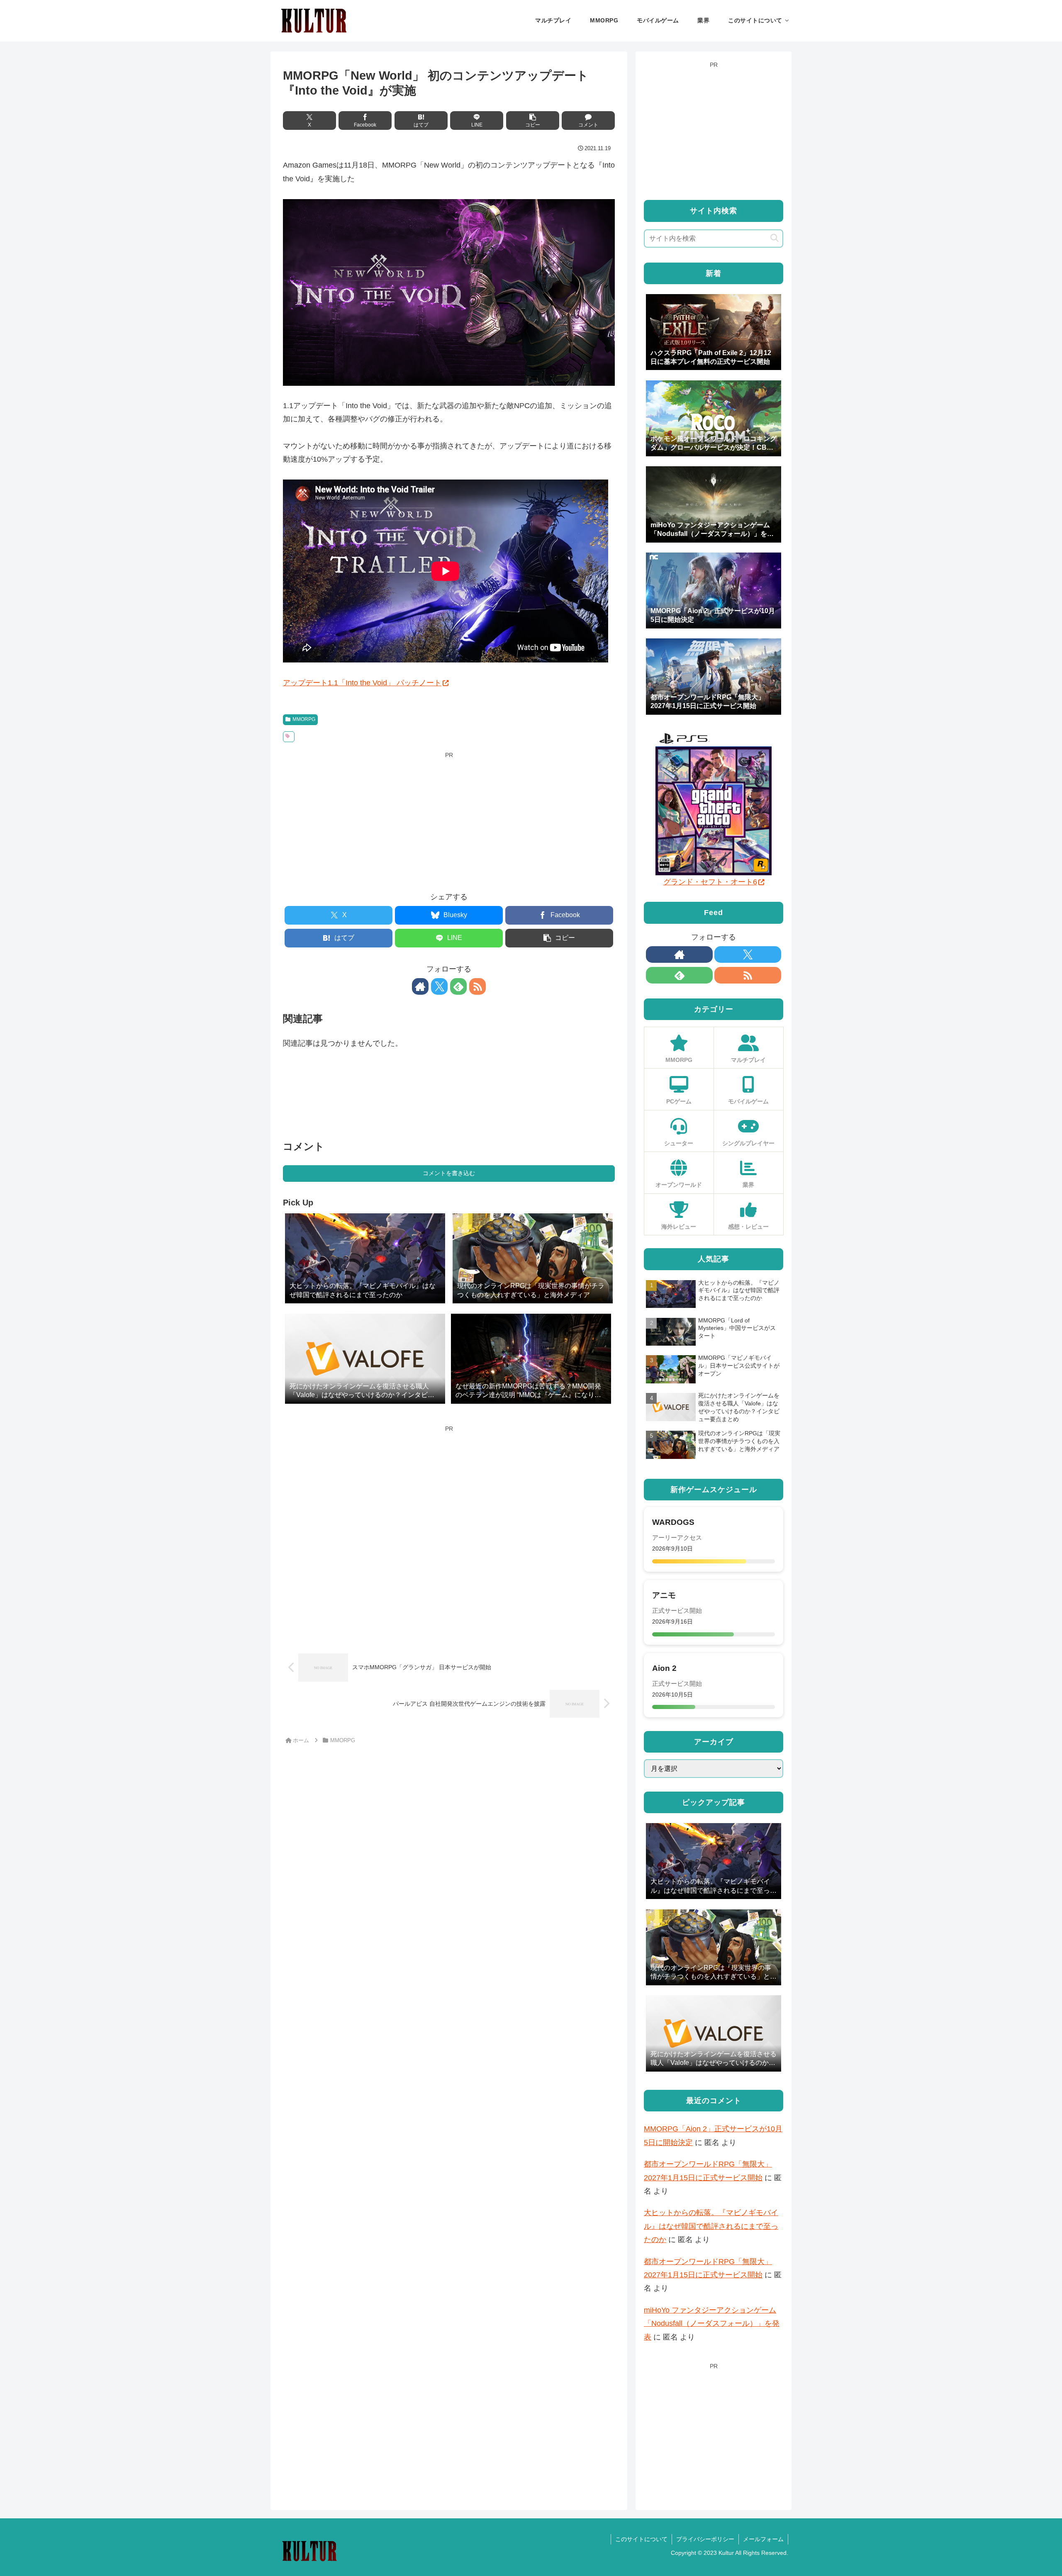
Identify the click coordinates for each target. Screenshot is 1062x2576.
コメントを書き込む (449, 1173)
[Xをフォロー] (439, 986)
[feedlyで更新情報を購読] (458, 986)
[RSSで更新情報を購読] (477, 986)
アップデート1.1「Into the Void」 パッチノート (362, 683)
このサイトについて (641, 2539)
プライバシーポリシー (705, 2539)
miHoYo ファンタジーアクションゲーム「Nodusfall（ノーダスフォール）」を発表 (712, 2324)
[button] (533, 121)
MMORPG (304, 719)
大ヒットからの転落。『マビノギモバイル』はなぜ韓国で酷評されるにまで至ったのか (711, 2226)
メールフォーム (763, 2539)
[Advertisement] (449, 819)
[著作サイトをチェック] (420, 986)
